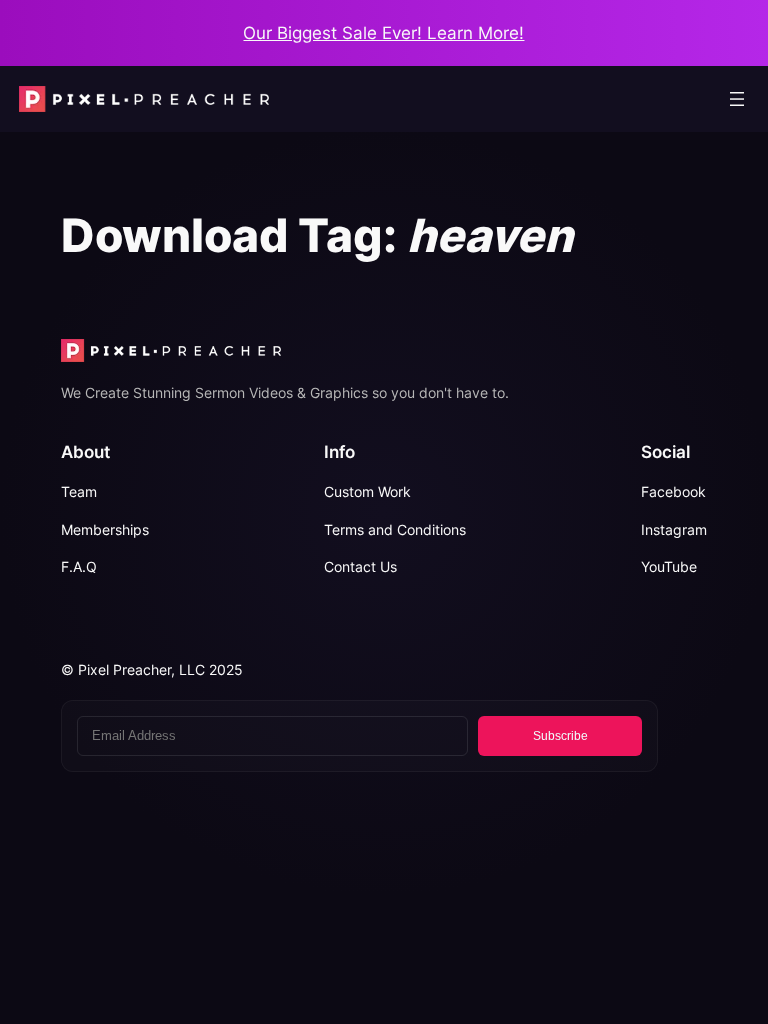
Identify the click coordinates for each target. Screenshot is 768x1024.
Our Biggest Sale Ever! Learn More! (383, 33)
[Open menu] (737, 99)
